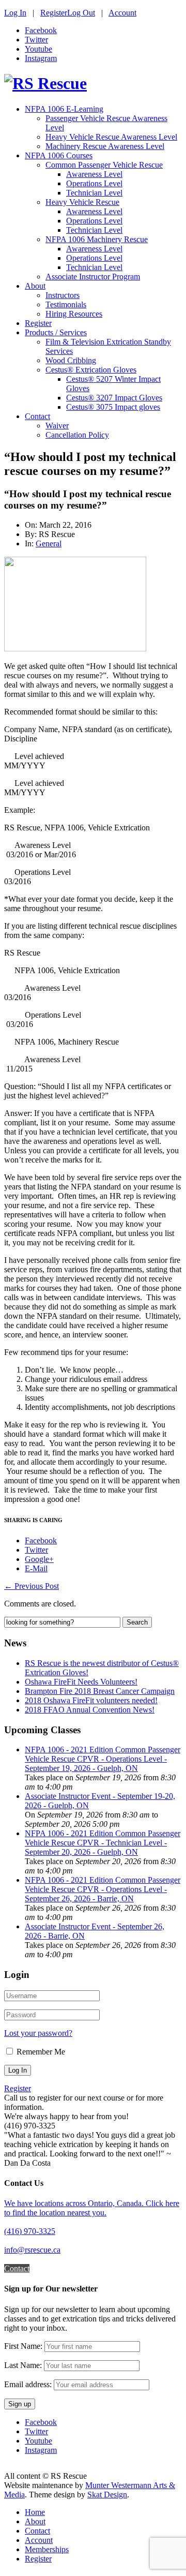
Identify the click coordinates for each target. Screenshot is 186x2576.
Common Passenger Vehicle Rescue (104, 165)
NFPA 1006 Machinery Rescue (97, 239)
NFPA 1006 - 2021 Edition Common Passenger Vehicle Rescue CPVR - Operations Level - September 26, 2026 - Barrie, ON (103, 1889)
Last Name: (23, 2365)
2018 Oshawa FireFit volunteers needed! (91, 1700)
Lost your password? (38, 2033)
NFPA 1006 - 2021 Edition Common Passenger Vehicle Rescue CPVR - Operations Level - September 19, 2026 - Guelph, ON (103, 1759)
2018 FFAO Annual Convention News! (90, 1710)
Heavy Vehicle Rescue (82, 202)
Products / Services (56, 332)
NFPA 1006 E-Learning (64, 109)
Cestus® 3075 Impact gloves (113, 407)
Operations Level (94, 183)
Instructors (63, 295)
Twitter (36, 40)
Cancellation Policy (77, 435)
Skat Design (107, 2495)
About (35, 286)
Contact (37, 416)
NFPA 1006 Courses (59, 155)
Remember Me (41, 2052)
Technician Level (94, 193)
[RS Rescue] (45, 83)
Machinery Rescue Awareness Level (105, 146)
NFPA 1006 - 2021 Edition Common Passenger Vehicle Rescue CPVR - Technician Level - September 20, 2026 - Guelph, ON (103, 1843)
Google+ (39, 1559)
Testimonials (66, 304)
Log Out (81, 13)
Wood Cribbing (71, 360)
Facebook (41, 30)
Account (122, 13)
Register (54, 13)
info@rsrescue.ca (32, 2250)
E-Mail (36, 1568)
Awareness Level (94, 174)
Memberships (47, 2549)
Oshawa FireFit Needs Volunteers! (81, 1682)
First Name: (23, 2346)
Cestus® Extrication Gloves (91, 370)
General (49, 544)
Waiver (57, 426)
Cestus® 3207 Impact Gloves (114, 398)
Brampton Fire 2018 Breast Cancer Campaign (100, 1691)
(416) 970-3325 (30, 2231)
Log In (15, 13)
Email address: (29, 2384)
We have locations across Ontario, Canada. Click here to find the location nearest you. (92, 2208)
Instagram (41, 58)
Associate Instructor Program (93, 277)
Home (35, 2512)
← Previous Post (32, 1586)
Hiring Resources (74, 314)
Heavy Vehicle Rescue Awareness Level (111, 137)
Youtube (38, 49)
